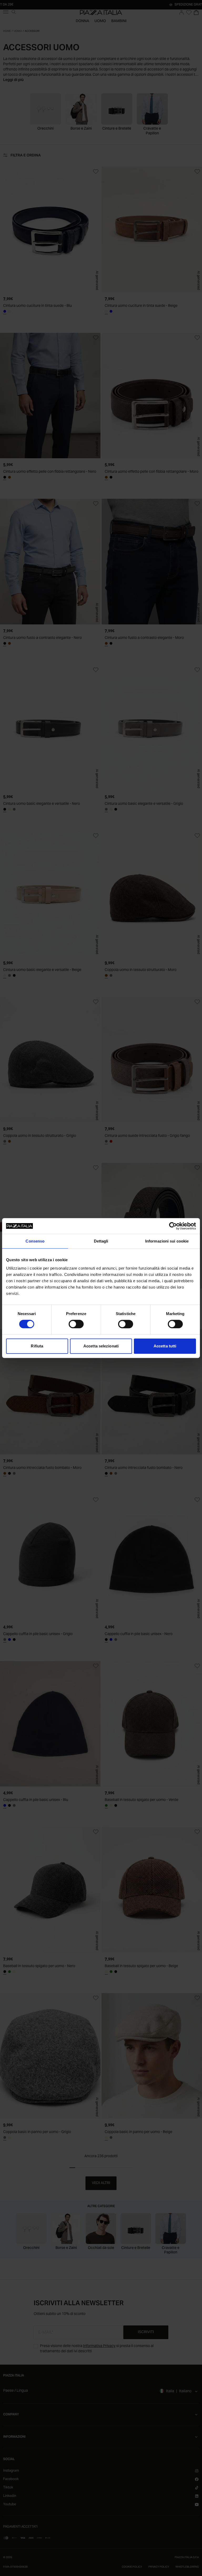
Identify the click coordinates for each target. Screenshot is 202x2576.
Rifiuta (37, 1346)
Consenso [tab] (35, 1241)
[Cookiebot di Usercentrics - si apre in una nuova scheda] (173, 1226)
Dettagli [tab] (101, 1241)
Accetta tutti (165, 1346)
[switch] (76, 1324)
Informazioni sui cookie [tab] (167, 1241)
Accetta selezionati (101, 1346)
